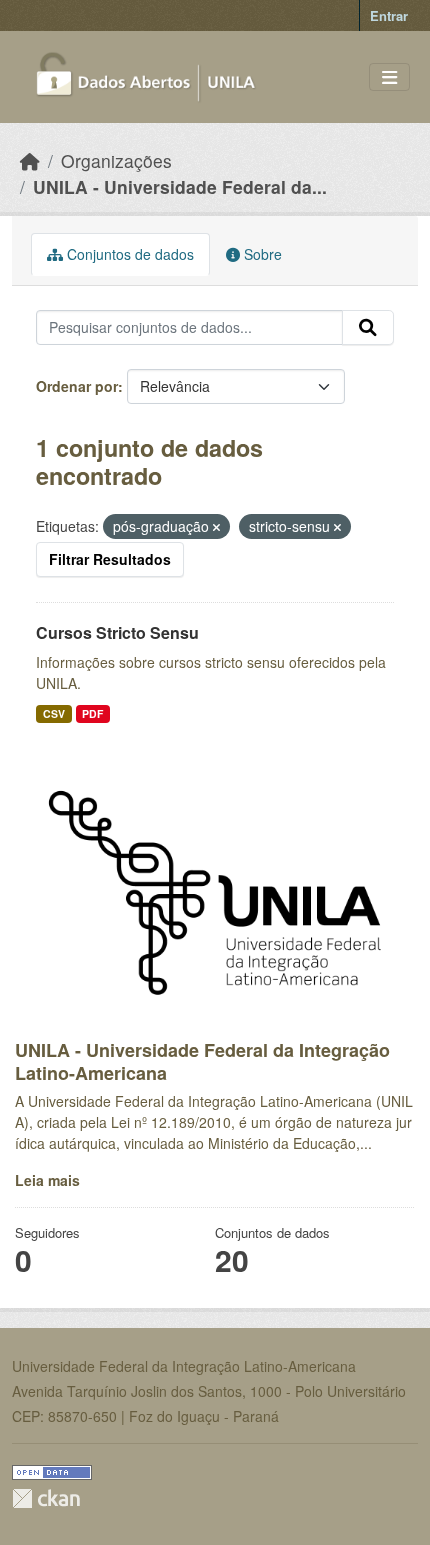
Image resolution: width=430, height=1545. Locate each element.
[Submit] (368, 328)
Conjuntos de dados (128, 254)
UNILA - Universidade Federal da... (180, 186)
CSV (54, 713)
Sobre (261, 254)
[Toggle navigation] (389, 77)
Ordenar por (77, 386)
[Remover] (216, 527)
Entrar (389, 15)
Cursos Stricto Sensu (117, 632)
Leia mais (47, 1180)
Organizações (116, 160)
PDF (92, 713)
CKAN (46, 1498)
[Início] (30, 160)
